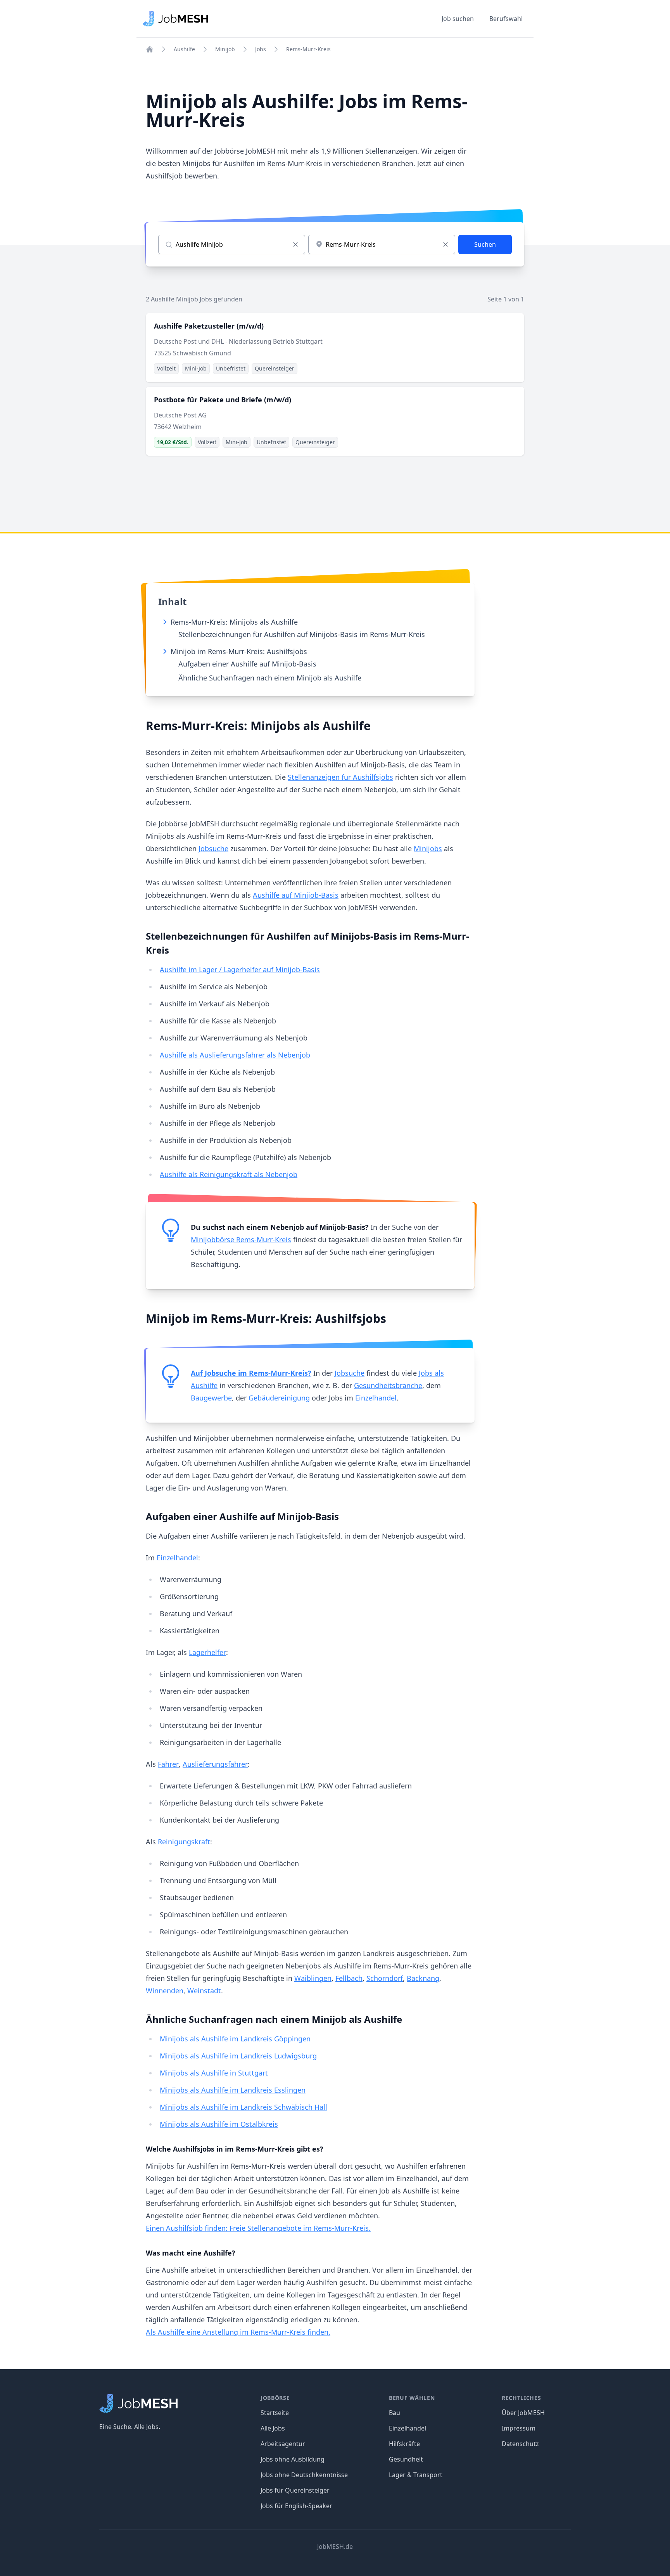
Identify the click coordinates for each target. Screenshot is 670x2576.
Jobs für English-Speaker (296, 2506)
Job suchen (458, 19)
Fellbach (349, 1978)
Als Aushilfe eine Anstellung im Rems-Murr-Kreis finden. (238, 2332)
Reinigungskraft (184, 1842)
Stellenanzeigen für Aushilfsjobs (340, 777)
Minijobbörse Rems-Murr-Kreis (241, 1240)
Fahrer (168, 1764)
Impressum (519, 2428)
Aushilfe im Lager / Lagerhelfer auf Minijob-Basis (240, 969)
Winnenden (165, 1991)
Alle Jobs (273, 2428)
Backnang (423, 1978)
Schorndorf (385, 1978)
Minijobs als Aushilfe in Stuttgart (214, 2073)
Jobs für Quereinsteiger (295, 2490)
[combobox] (382, 244)
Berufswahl (506, 19)
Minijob (225, 49)
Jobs (261, 49)
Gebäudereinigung (279, 1398)
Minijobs (428, 848)
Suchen (485, 244)
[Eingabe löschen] (295, 244)
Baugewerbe (211, 1398)
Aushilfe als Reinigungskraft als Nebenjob (229, 1174)
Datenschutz (520, 2444)
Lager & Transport (416, 2475)
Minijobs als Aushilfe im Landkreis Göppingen (235, 2039)
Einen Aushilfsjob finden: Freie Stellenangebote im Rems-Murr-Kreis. (258, 2228)
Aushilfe (184, 49)
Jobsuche (213, 848)
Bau (395, 2413)
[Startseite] (150, 49)
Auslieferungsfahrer (215, 1764)
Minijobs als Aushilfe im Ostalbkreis (219, 2124)
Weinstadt (204, 1991)
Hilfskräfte (404, 2444)
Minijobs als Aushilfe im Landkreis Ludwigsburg (238, 2056)
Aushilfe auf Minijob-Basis (296, 895)
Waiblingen (313, 1978)
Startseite (275, 2413)
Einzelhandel (376, 1398)
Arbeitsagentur (283, 2444)
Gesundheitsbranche (388, 1385)
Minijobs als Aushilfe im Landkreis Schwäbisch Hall (243, 2107)
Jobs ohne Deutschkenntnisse (304, 2475)
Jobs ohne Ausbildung (293, 2459)
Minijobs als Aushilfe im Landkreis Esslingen (233, 2090)
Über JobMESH (523, 2413)
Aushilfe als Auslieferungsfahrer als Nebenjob (235, 1055)
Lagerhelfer (207, 1652)
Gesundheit (406, 2459)
